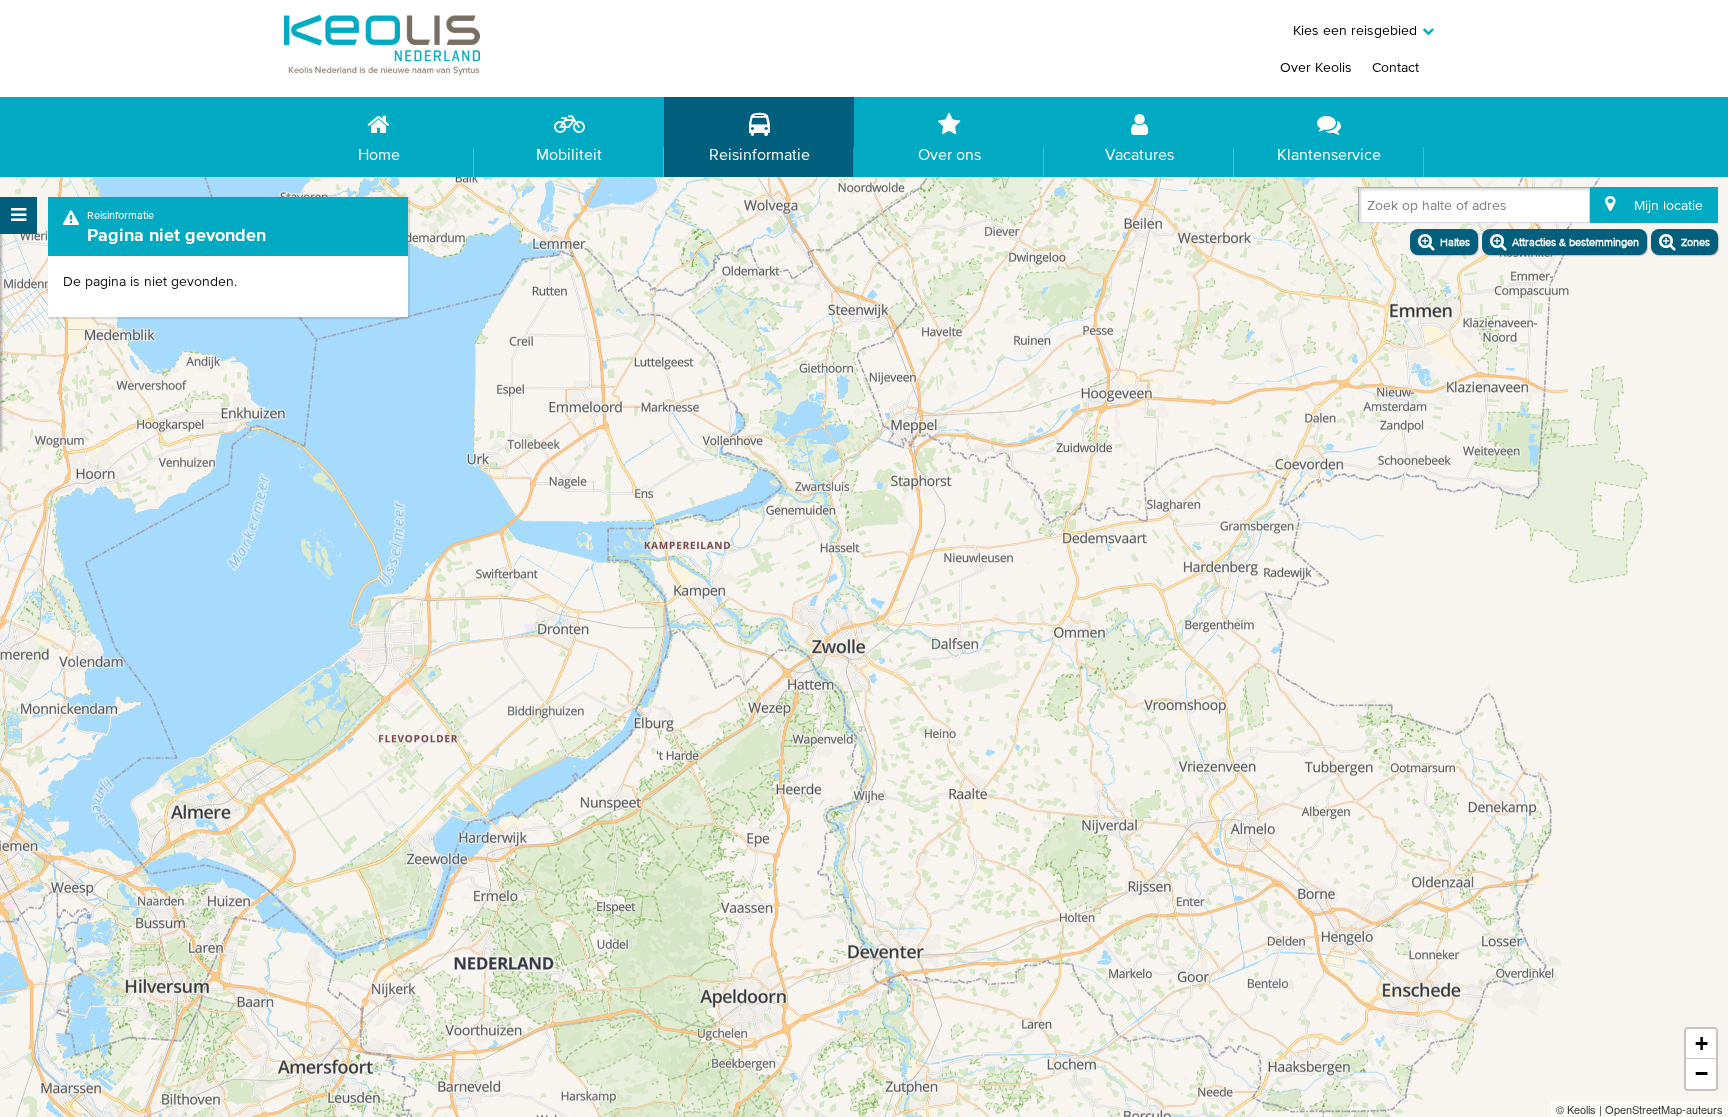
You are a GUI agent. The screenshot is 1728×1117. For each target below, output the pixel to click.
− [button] (1701, 1073)
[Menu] (18, 215)
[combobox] (1371, 209)
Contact (1395, 67)
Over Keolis (1316, 67)
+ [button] (1701, 1043)
